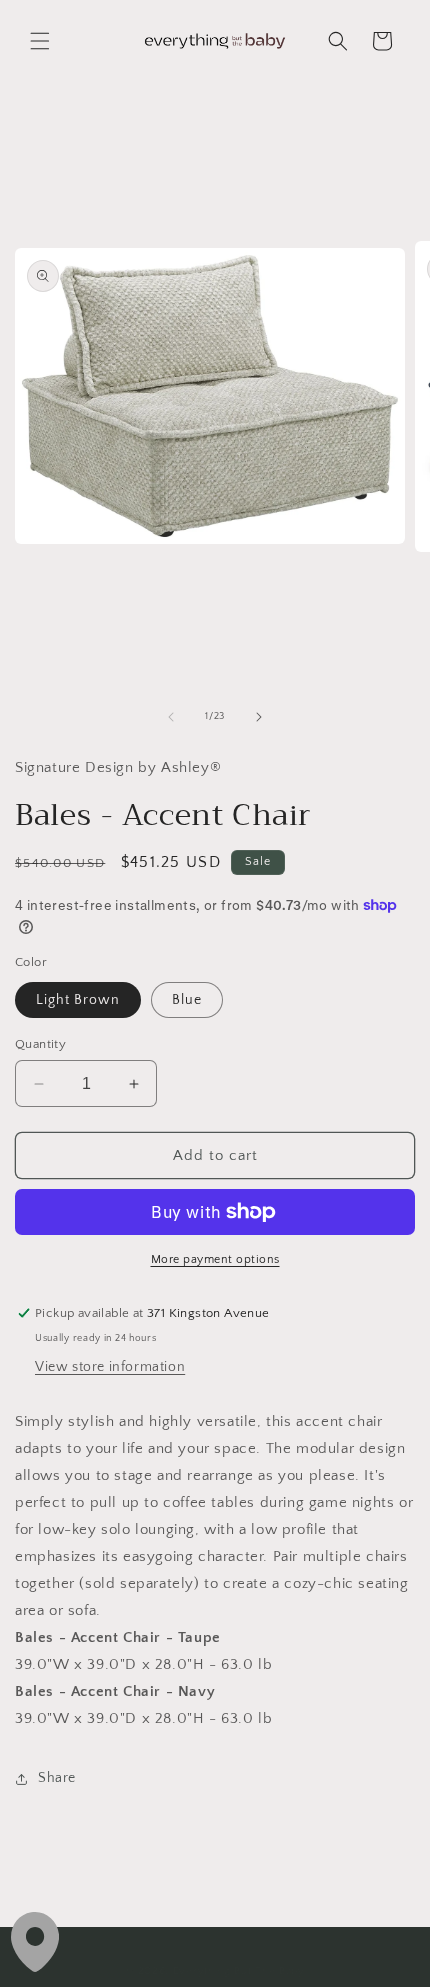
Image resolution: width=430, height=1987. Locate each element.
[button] (40, 41)
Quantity (40, 1044)
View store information (110, 1367)
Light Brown (78, 1000)
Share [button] (57, 1778)
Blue (187, 1000)
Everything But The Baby (239, 1971)
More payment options (215, 1259)
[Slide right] (259, 717)
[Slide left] (171, 717)
